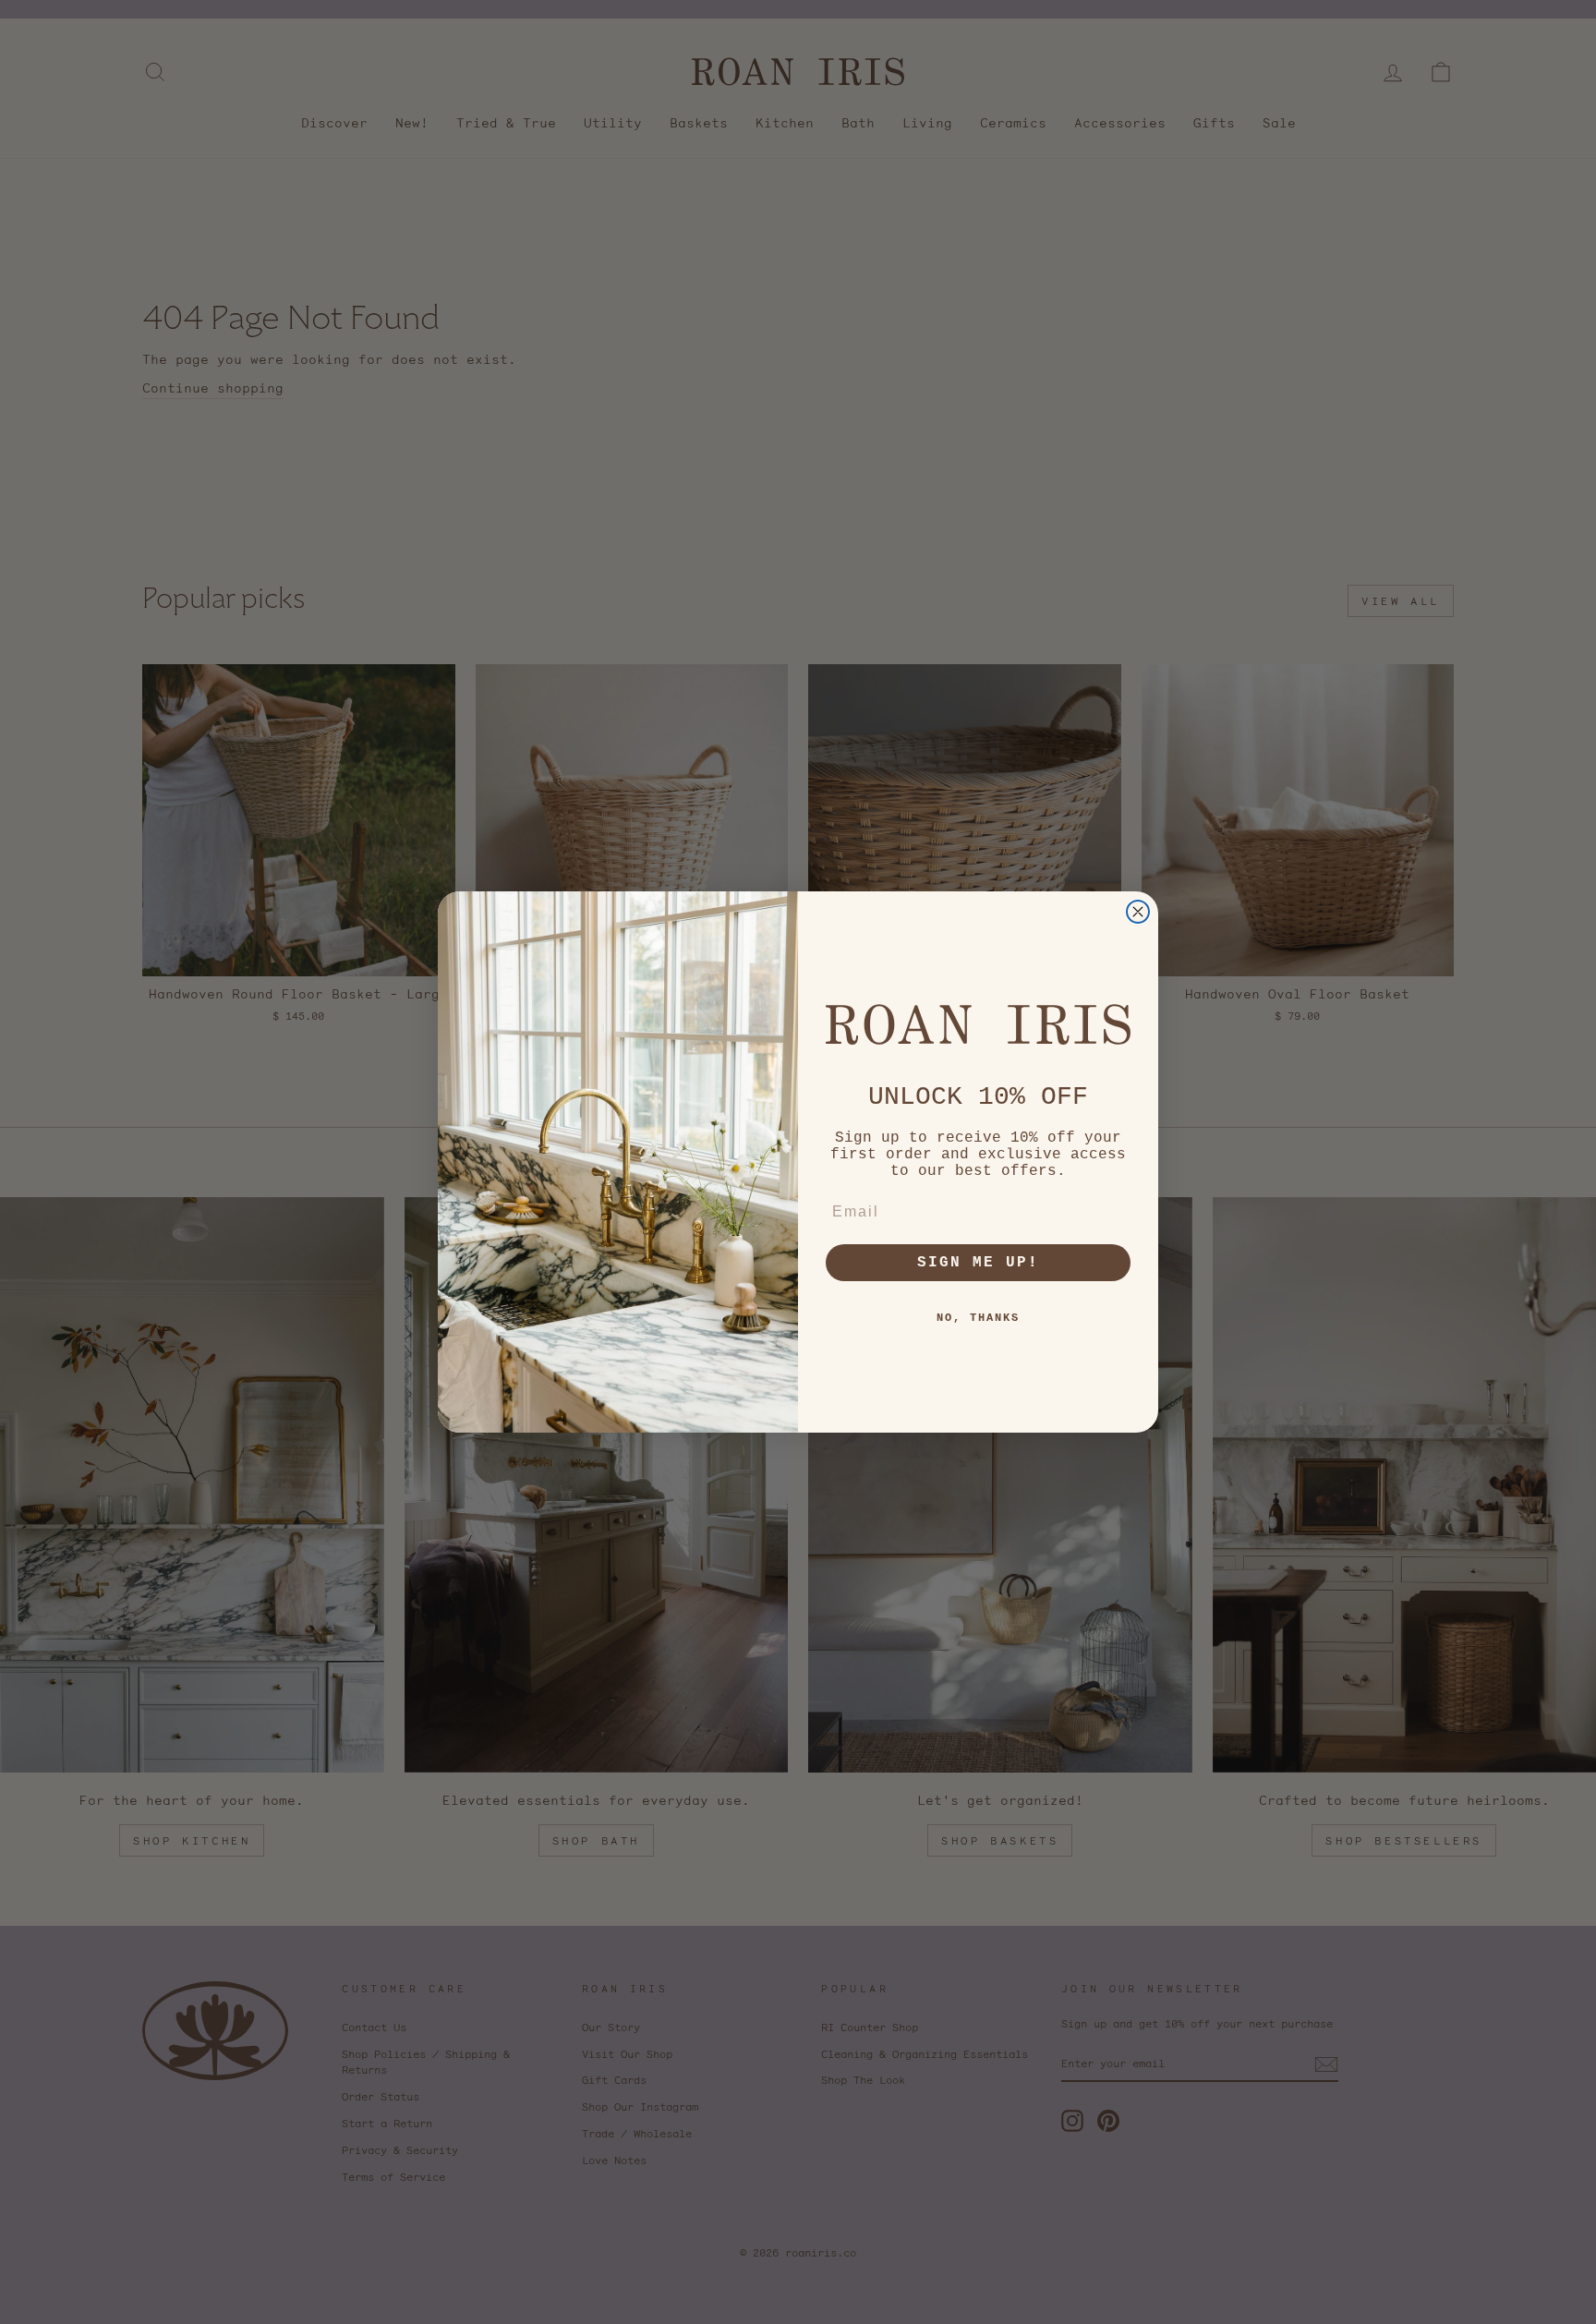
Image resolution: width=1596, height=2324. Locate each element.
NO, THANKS (978, 1318)
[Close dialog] (1138, 912)
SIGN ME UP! (978, 1263)
